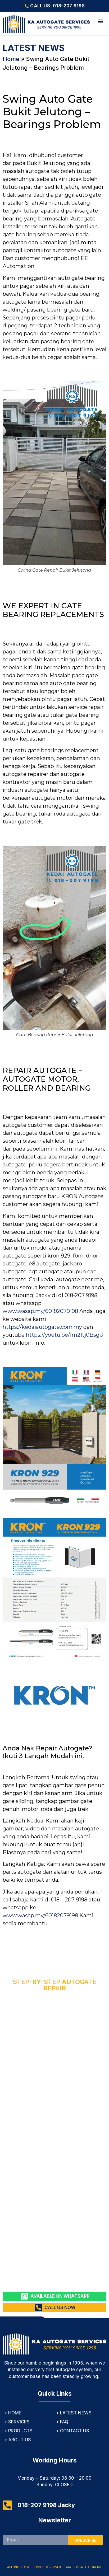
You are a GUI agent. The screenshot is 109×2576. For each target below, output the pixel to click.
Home (11, 59)
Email (8, 2533)
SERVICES (19, 2422)
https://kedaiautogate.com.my (42, 1327)
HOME (15, 2413)
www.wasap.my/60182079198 (40, 1311)
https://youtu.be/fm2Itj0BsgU (65, 1335)
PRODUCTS (20, 2431)
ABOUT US (20, 2440)
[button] (101, 21)
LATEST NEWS (76, 2413)
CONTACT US (75, 2431)
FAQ (64, 2422)
